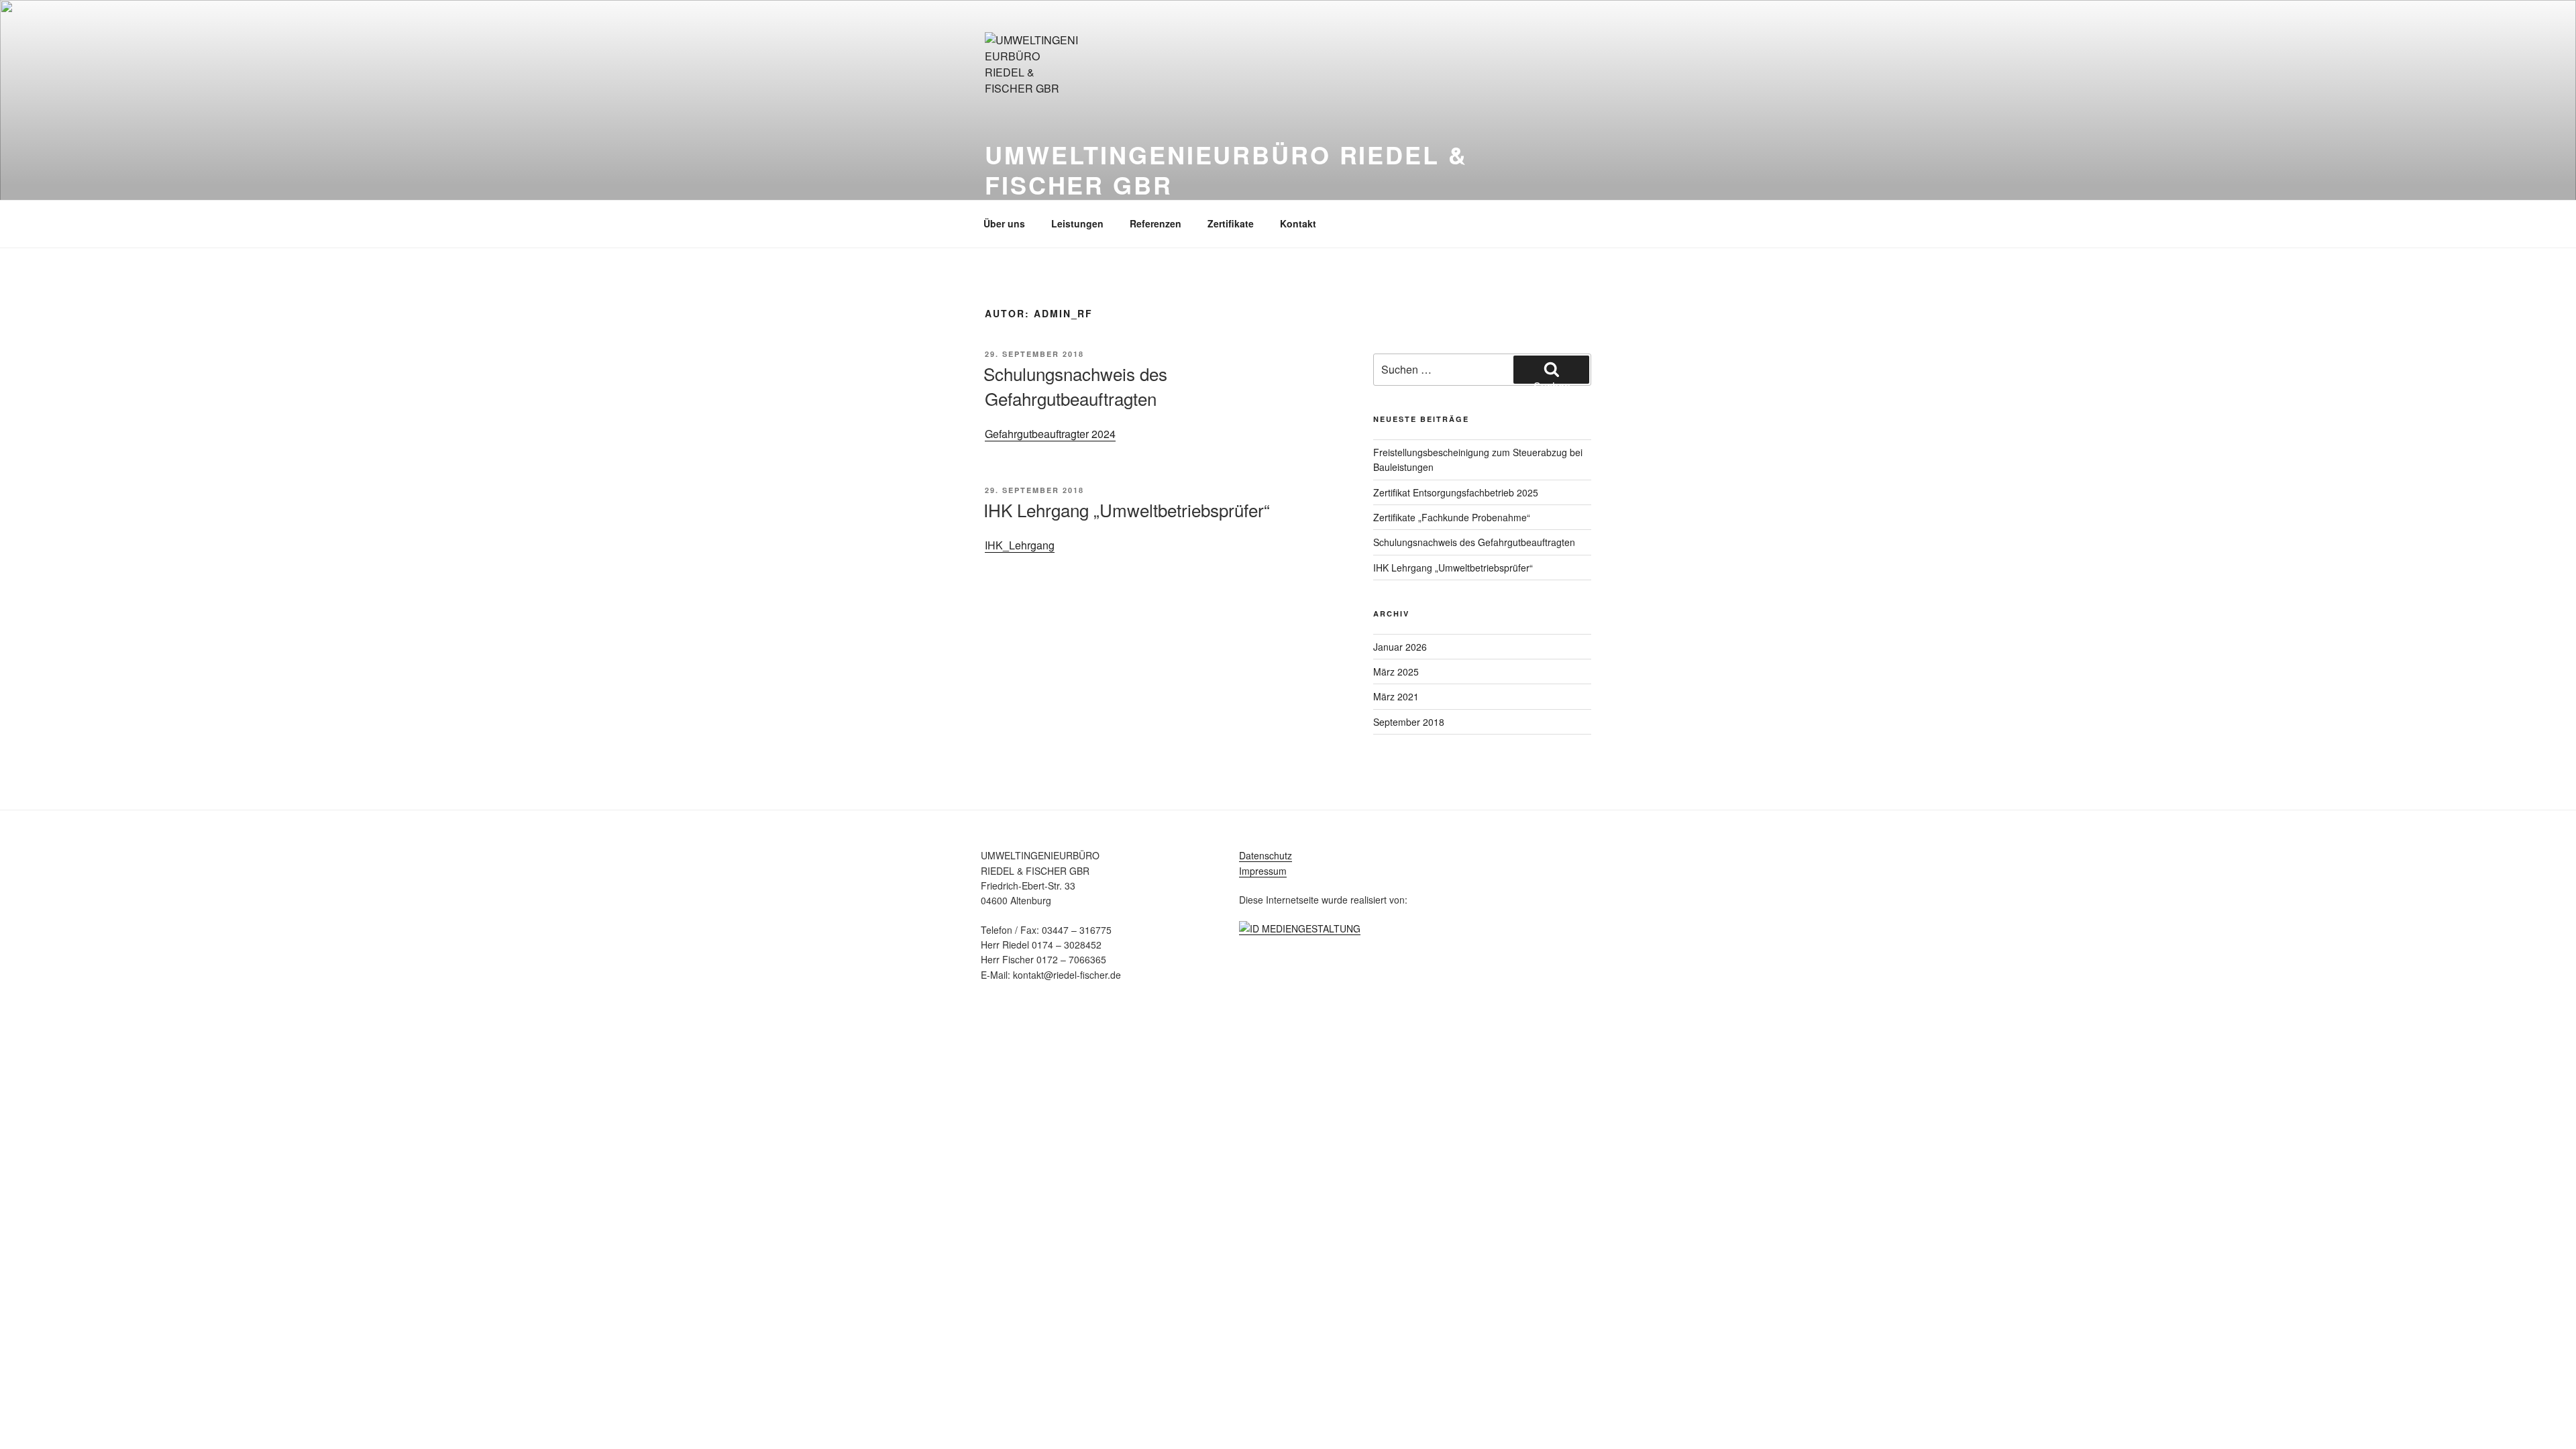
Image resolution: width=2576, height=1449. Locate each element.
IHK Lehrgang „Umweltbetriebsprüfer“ (1127, 509)
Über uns (1004, 223)
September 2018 (1409, 722)
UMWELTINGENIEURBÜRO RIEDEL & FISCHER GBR (1226, 169)
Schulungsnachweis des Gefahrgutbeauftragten (1075, 385)
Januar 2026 (1400, 647)
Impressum (1263, 871)
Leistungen (1077, 223)
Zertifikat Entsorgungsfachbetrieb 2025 (1456, 492)
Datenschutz (1266, 855)
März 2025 (1396, 672)
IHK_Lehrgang (1020, 545)
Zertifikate (1231, 223)
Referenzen (1156, 223)
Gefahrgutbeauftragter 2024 (1050, 434)
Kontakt (1298, 223)
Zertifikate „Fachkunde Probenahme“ (1452, 517)
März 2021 (1396, 696)
